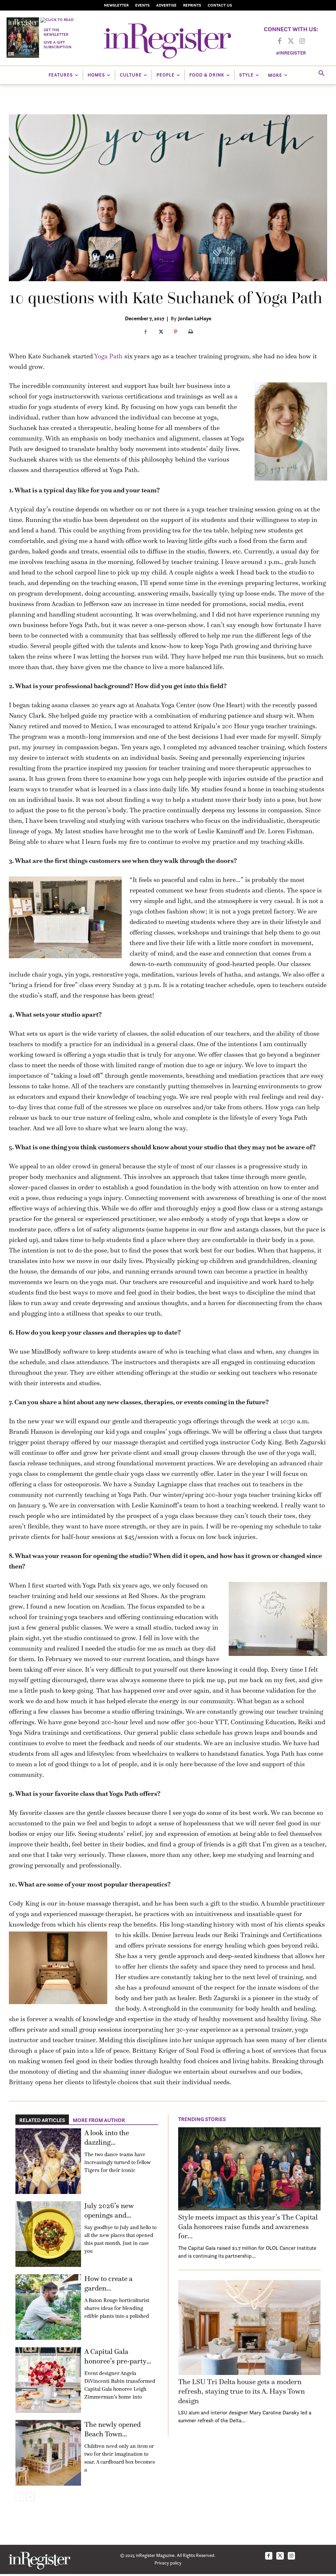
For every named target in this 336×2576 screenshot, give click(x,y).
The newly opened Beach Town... (113, 2429)
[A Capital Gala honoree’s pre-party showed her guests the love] (48, 2380)
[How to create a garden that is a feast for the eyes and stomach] (48, 2307)
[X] (160, 332)
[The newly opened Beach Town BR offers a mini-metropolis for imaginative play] (48, 2453)
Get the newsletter (56, 32)
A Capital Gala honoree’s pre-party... (118, 2356)
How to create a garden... (108, 2283)
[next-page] (30, 2497)
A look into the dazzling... (107, 2137)
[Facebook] (280, 41)
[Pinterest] (176, 332)
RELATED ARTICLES (42, 2120)
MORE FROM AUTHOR (99, 2120)
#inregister (291, 53)
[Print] (191, 332)
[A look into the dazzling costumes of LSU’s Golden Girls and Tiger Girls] (48, 2161)
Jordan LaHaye (195, 318)
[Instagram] (302, 41)
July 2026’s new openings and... (109, 2210)
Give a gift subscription (58, 45)
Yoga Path (108, 356)
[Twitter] (291, 41)
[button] (322, 74)
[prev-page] (20, 2497)
